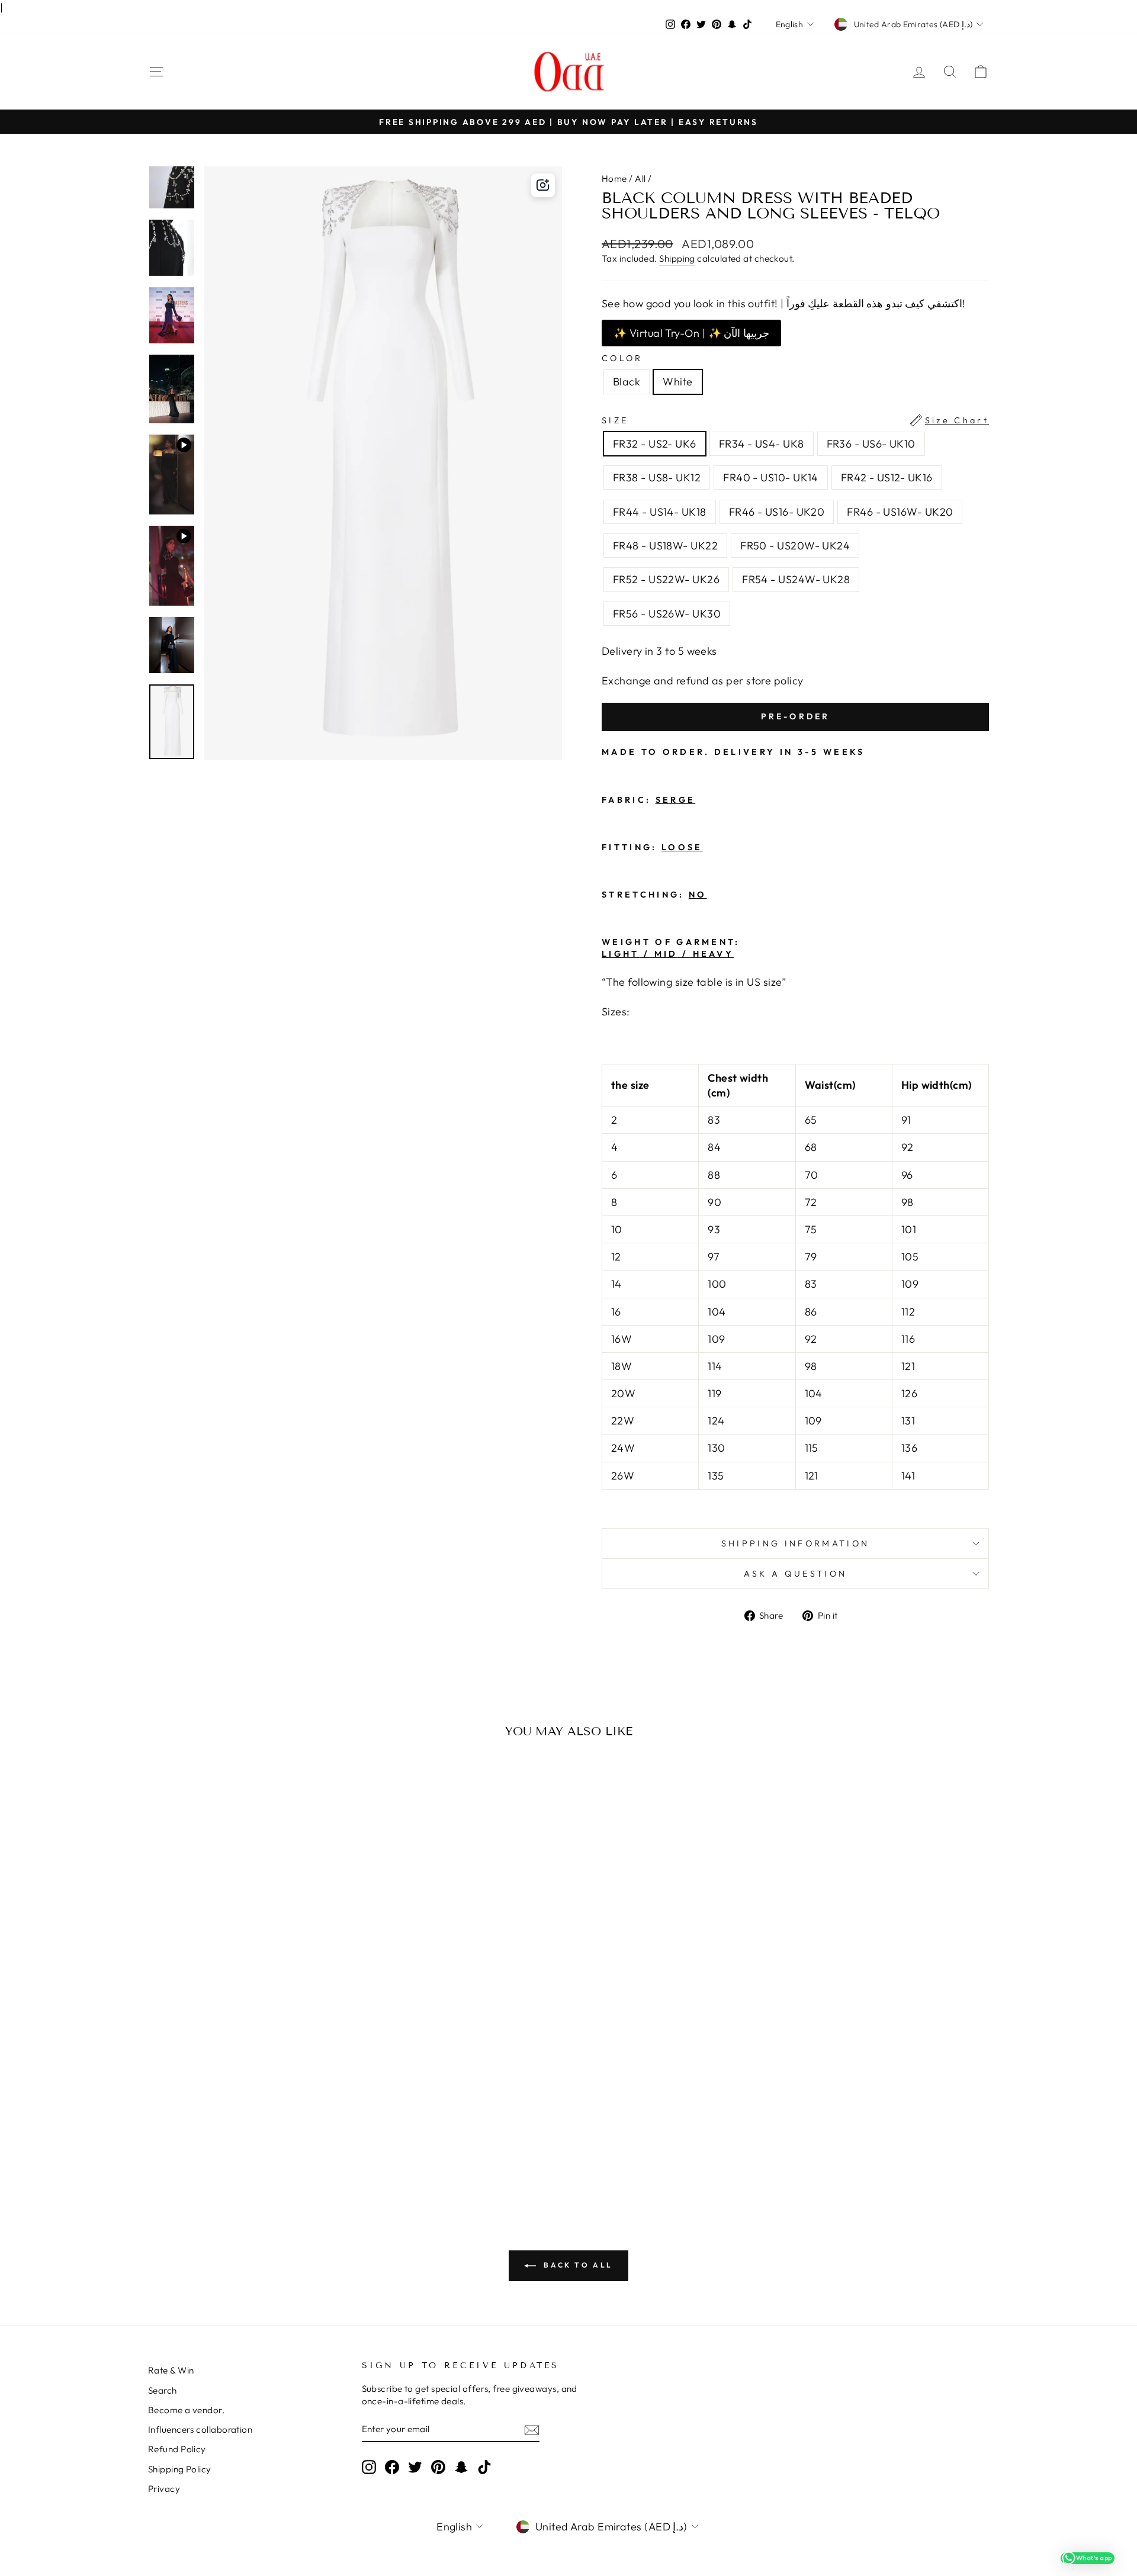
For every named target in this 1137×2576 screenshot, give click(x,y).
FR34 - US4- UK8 (762, 444)
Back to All (577, 2265)
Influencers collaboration (200, 2429)
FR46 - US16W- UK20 (900, 512)
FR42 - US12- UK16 (887, 477)
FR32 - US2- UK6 (655, 444)
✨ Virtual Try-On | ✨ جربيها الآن (691, 333)
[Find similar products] (543, 185)
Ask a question (795, 1574)
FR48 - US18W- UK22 (665, 546)
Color (622, 358)
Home (614, 179)
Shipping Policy (180, 2469)
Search (163, 2390)
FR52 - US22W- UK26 (666, 579)
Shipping (677, 258)
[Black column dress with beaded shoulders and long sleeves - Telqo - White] (256, 2136)
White (677, 382)
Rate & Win (171, 2370)
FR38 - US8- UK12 (657, 477)
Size (795, 420)
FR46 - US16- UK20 (777, 512)
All (640, 179)
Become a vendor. (186, 2410)
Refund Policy (177, 2449)
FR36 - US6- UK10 (871, 444)
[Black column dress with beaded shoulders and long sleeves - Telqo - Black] (240, 2136)
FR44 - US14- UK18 (660, 512)
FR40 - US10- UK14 (771, 477)
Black (627, 382)
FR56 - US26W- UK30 (667, 614)
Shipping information (795, 1543)
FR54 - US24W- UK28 (796, 579)
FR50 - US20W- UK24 (795, 546)
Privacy (164, 2489)
